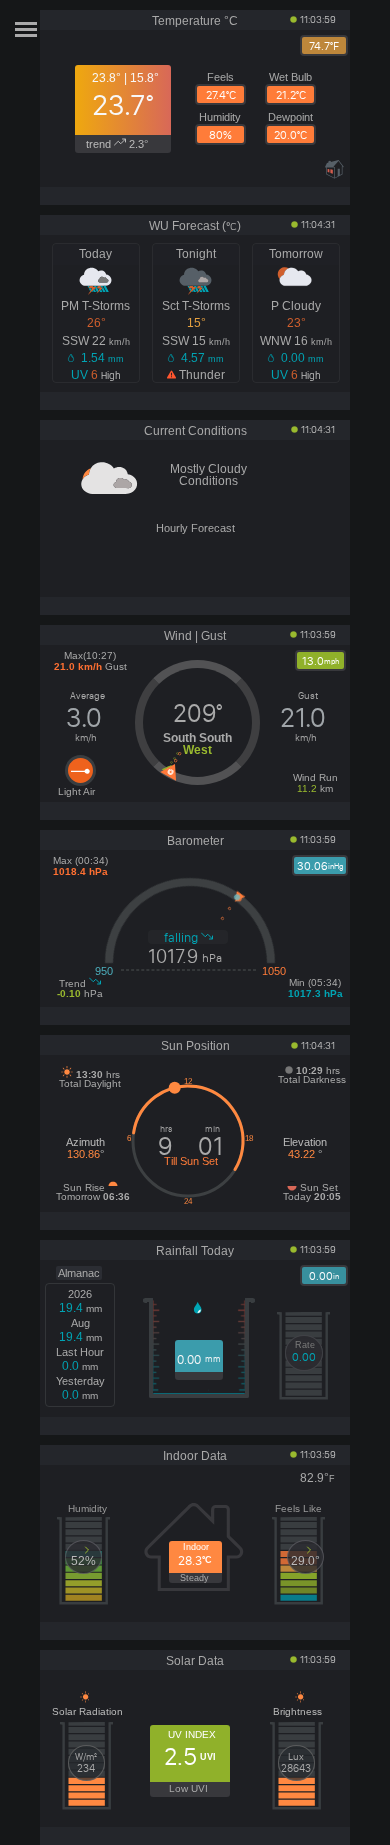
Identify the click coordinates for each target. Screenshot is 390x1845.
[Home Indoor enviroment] (334, 175)
